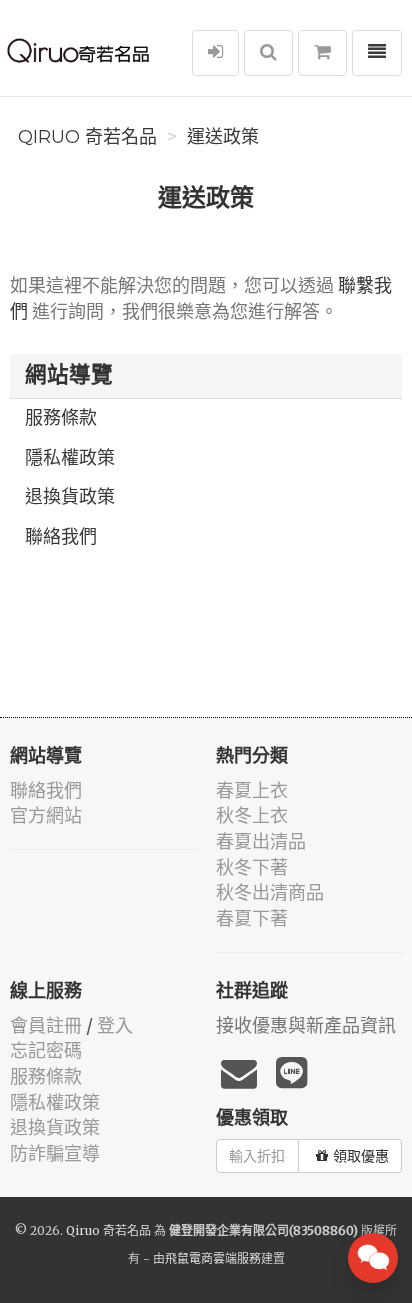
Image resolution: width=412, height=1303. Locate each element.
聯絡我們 (61, 536)
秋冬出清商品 (270, 892)
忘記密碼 (46, 1050)
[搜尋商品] (268, 53)
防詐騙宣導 (55, 1153)
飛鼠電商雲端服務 (213, 1258)
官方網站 (46, 815)
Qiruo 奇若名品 (87, 137)
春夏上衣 (252, 790)
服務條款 (61, 417)
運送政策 (223, 137)
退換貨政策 (70, 496)
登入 (115, 1025)
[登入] (215, 53)
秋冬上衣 (252, 815)
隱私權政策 (70, 457)
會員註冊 (46, 1025)
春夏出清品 (261, 841)
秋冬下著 (252, 867)
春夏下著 (252, 918)
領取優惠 (361, 1156)
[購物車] (322, 53)
